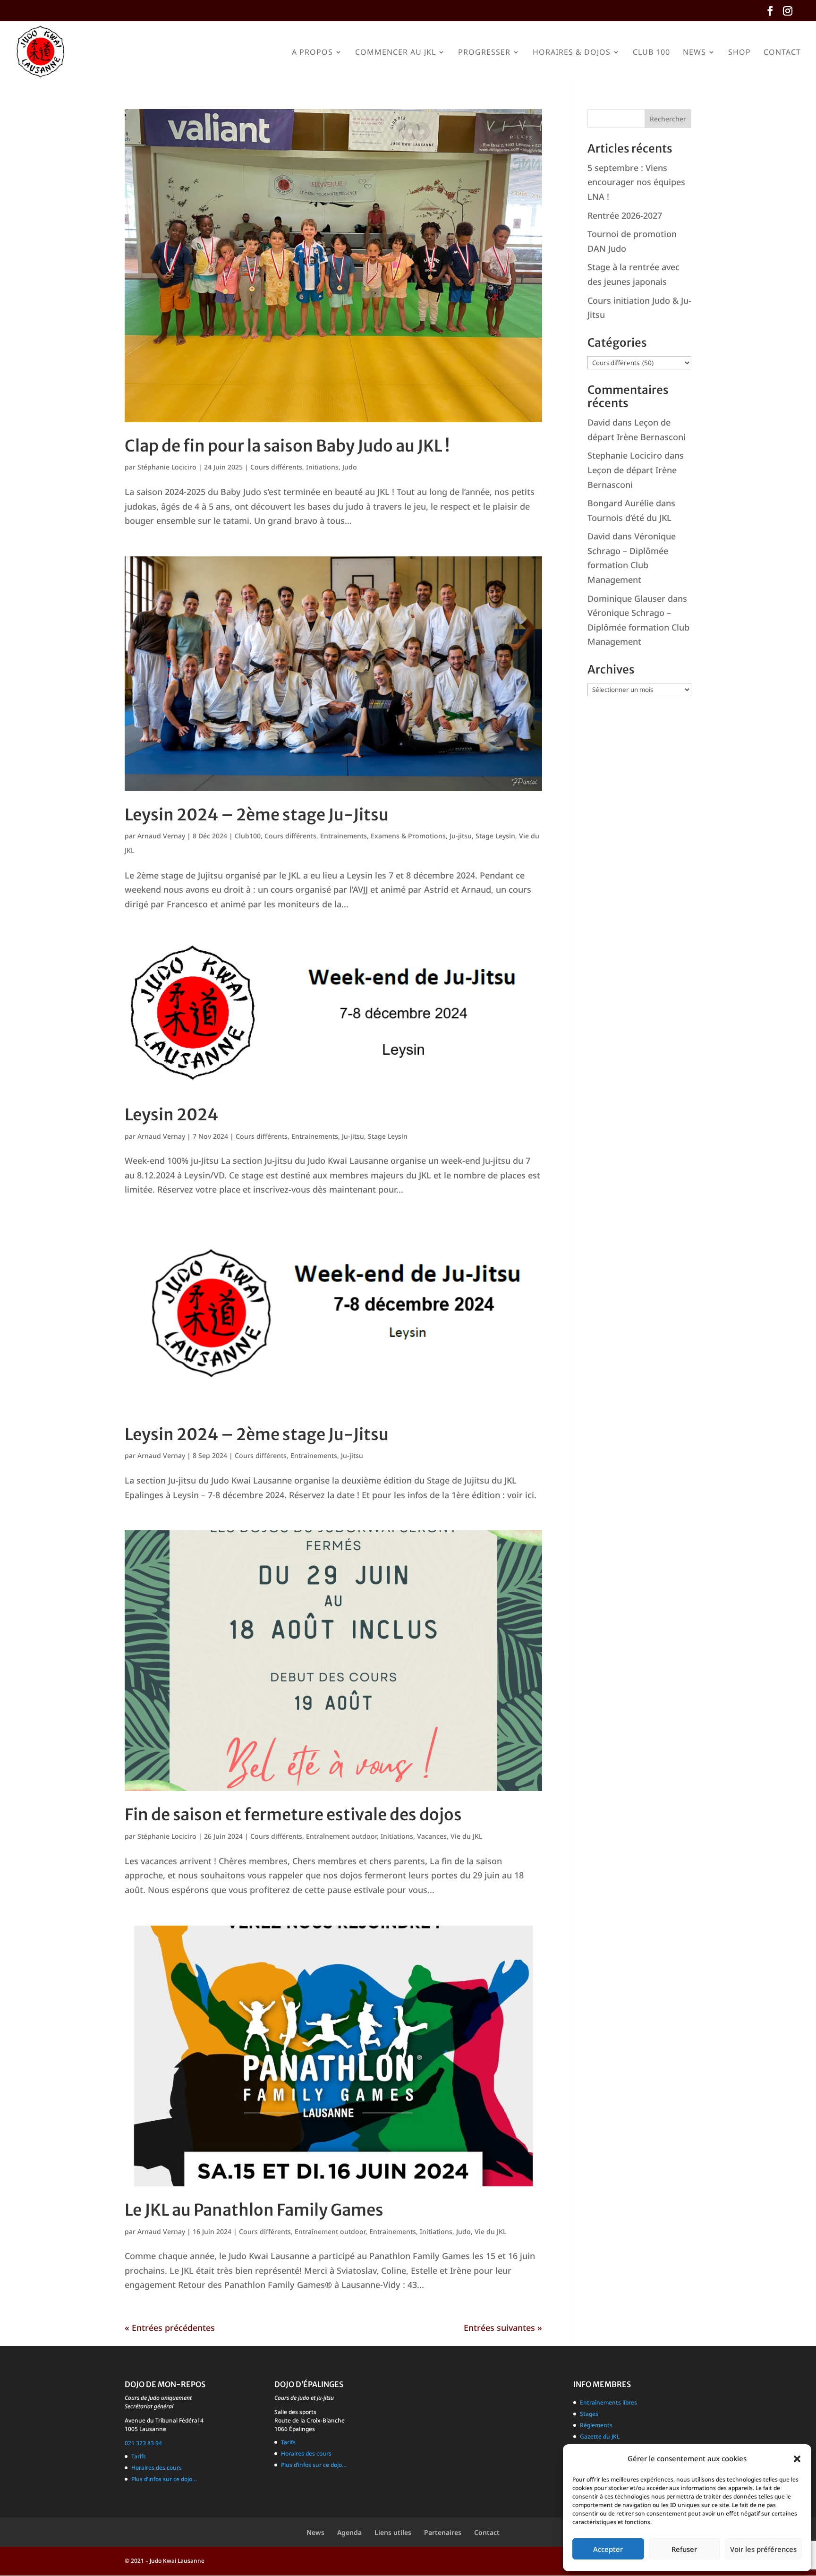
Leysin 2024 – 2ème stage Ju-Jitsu (257, 815)
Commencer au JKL (395, 53)
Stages (589, 2414)
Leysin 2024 (171, 1115)
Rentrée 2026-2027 (625, 215)
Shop (739, 53)
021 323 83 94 (143, 2443)
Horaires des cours (157, 2468)
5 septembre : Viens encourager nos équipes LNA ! (636, 182)
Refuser (684, 2549)
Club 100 (651, 53)
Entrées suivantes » (503, 2328)
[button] (797, 2459)
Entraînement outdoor (341, 1836)
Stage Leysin (495, 836)
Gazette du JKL (600, 2436)
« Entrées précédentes (170, 2328)
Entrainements (344, 836)
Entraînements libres (608, 2402)
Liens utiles (393, 2532)
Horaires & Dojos (572, 53)
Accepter (608, 2549)
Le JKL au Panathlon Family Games (254, 2210)
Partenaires (443, 2532)
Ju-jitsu (461, 836)
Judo (350, 467)
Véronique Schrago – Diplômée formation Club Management (638, 627)
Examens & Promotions (408, 836)
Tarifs (139, 2456)
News (694, 53)
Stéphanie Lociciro (167, 467)
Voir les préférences (763, 2549)
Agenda (349, 2532)
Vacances (432, 1836)
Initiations (322, 467)
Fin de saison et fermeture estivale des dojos (293, 1815)
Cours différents (276, 467)
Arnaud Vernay (161, 836)
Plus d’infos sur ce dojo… (164, 2479)
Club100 (248, 836)
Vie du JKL (466, 1836)
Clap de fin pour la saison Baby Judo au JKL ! (287, 446)
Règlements (596, 2425)
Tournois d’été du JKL (629, 518)
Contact (782, 53)
